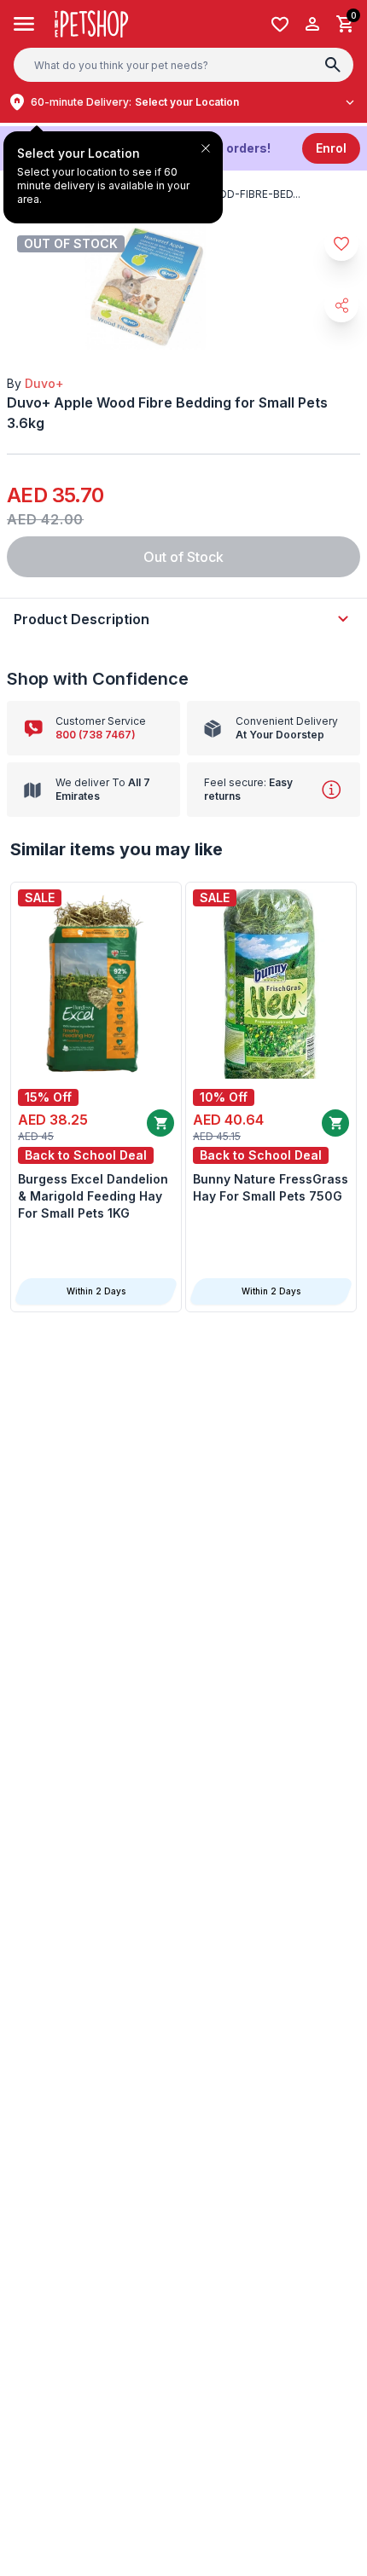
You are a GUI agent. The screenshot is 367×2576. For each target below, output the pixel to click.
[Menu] (24, 24)
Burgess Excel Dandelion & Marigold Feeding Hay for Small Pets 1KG (93, 1196)
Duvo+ (44, 383)
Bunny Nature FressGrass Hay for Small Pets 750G (271, 1187)
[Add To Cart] (160, 1123)
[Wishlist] (280, 24)
